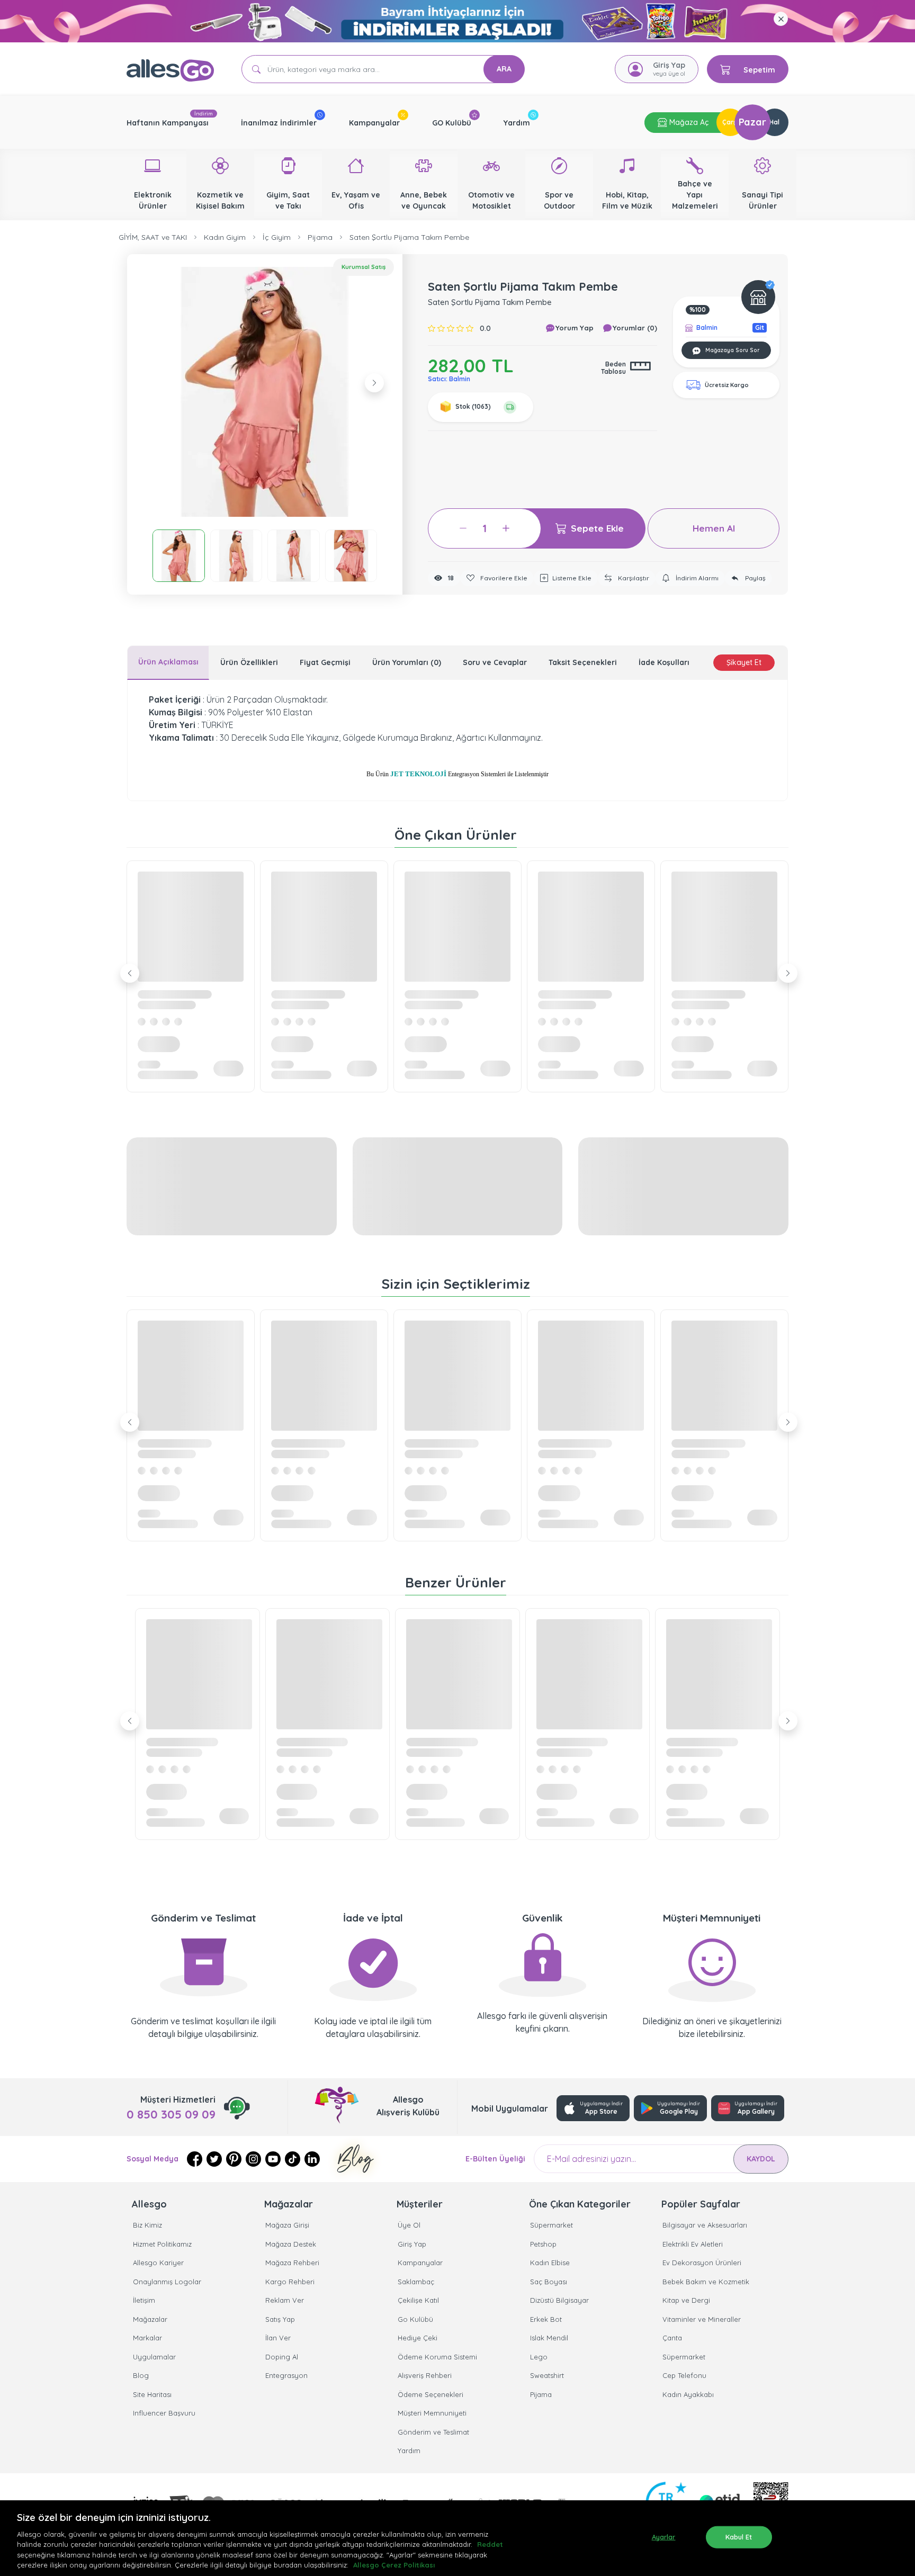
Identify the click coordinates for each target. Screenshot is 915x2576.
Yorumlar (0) (634, 328)
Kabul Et (739, 2537)
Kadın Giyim (225, 237)
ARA (504, 69)
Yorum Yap (573, 328)
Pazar (752, 122)
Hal (774, 122)
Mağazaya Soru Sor (732, 350)
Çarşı (730, 122)
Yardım (517, 123)
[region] (457, 2538)
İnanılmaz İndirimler (279, 123)
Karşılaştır (633, 578)
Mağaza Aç (688, 122)
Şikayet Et (744, 662)
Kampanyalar (374, 123)
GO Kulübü (452, 123)
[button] (265, 392)
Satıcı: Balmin (449, 379)
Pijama (320, 237)
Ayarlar (664, 2537)
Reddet (490, 2544)
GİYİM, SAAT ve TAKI (153, 237)
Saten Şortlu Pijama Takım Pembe (409, 237)
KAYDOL (761, 2159)
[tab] (168, 663)
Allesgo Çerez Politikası (394, 2565)
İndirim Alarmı (696, 578)
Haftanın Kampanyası (168, 123)
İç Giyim (277, 237)
